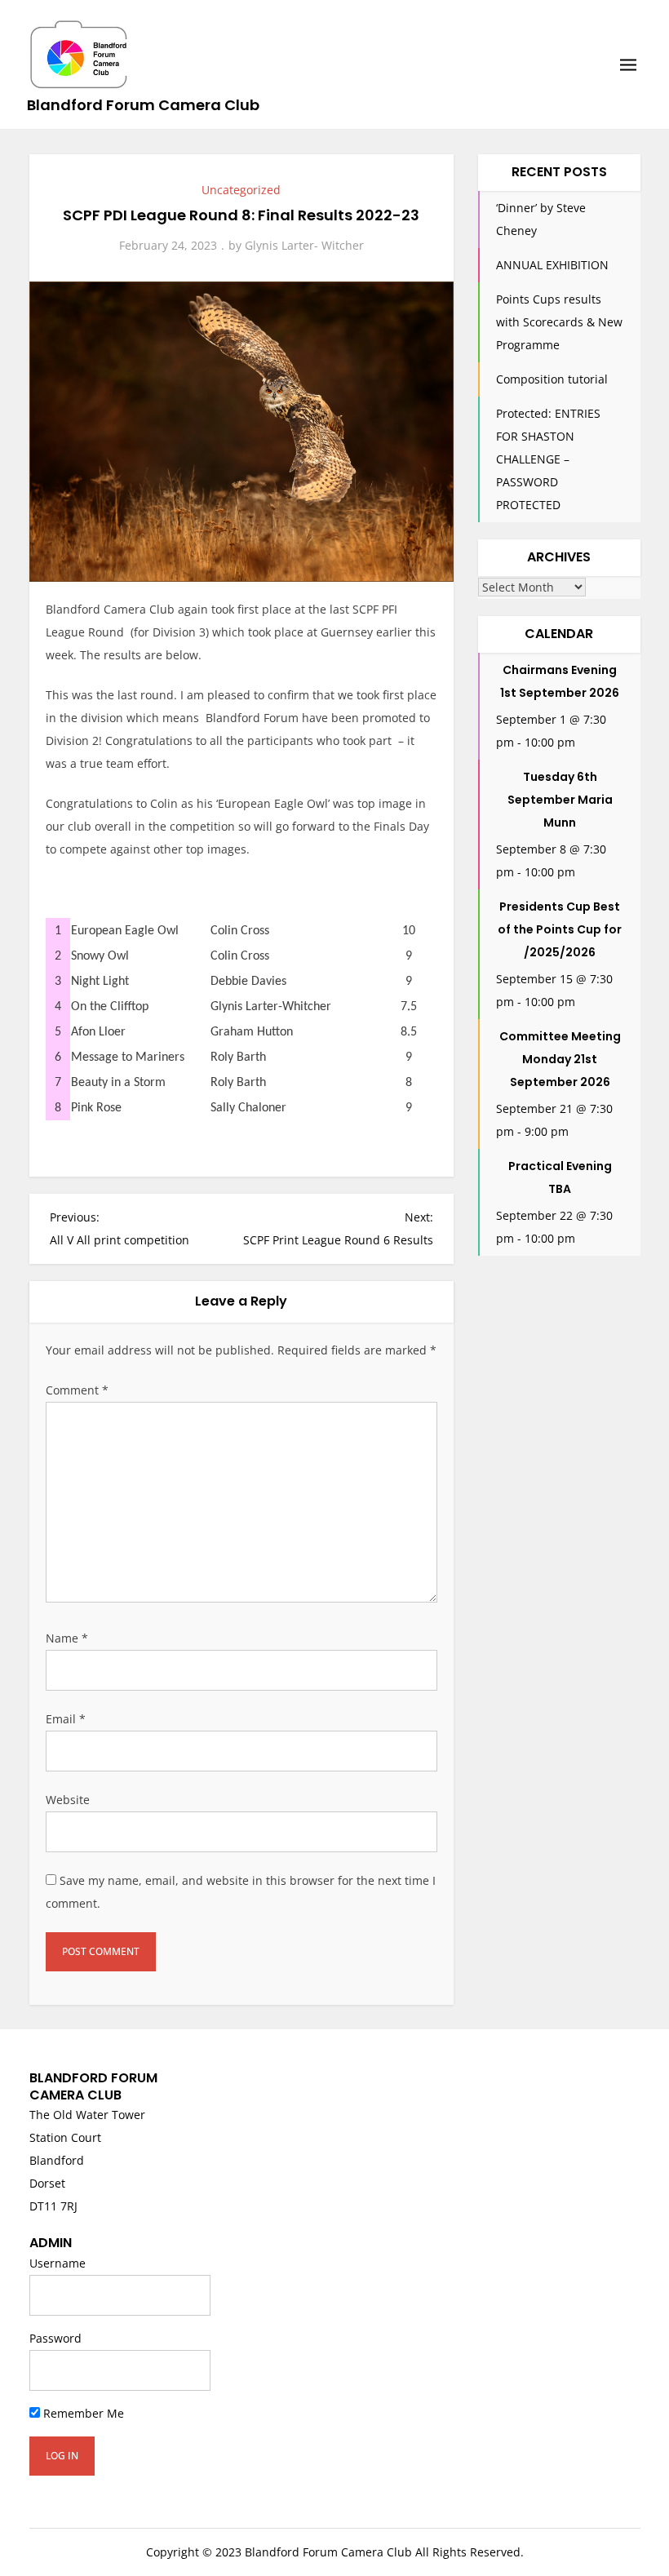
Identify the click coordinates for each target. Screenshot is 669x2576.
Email (66, 1719)
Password (55, 2338)
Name (67, 1638)
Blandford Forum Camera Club (143, 105)
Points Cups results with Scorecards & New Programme (559, 322)
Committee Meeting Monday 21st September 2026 (560, 1059)
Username (58, 2263)
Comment (77, 1390)
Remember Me (82, 2413)
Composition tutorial (552, 379)
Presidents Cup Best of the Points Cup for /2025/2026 (560, 929)
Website (68, 1800)
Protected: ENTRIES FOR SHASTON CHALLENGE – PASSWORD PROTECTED (548, 459)
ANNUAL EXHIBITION (552, 265)
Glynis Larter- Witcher (304, 245)
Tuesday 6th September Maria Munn (560, 800)
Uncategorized (241, 190)
